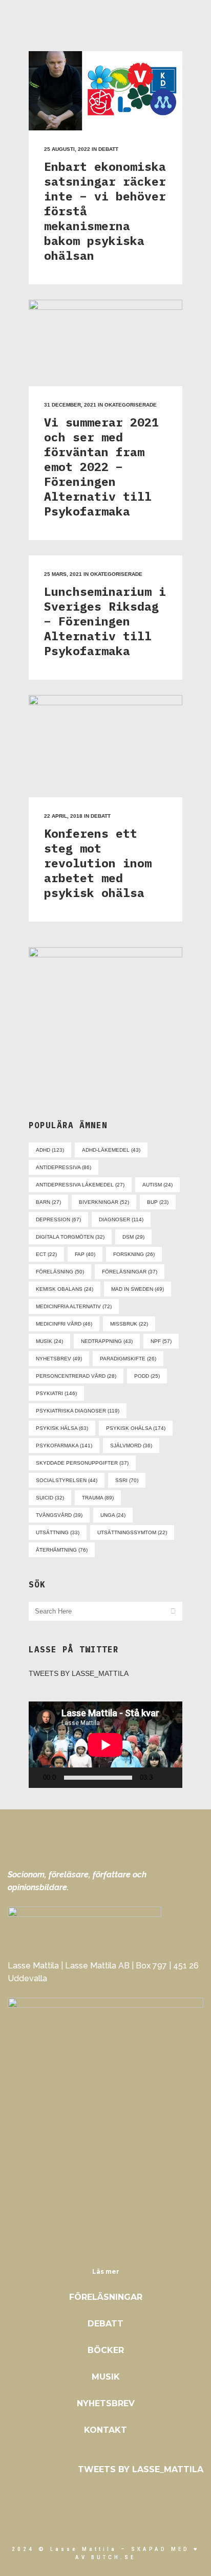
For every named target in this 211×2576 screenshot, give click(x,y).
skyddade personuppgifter (82, 1463)
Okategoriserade (131, 405)
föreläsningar (130, 1272)
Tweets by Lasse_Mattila (79, 1673)
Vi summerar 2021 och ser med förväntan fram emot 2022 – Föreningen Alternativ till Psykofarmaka (101, 466)
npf (161, 1341)
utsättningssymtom (132, 1532)
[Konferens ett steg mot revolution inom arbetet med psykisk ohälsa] (105, 746)
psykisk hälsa (62, 1428)
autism (157, 1185)
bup (158, 1202)
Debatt (108, 149)
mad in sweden (138, 1289)
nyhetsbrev (59, 1359)
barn (48, 1202)
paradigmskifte (128, 1359)
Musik (106, 2377)
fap (85, 1254)
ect (46, 1254)
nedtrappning (107, 1341)
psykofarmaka (64, 1446)
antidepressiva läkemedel (80, 1185)
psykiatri (56, 1393)
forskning (134, 1254)
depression (58, 1219)
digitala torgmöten (70, 1237)
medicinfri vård (64, 1324)
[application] (105, 1745)
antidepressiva (64, 1167)
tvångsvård (59, 1515)
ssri (127, 1480)
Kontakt (105, 2430)
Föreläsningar (106, 2297)
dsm (133, 1237)
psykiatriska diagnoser (78, 1411)
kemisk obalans (65, 1289)
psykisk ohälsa (136, 1428)
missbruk (129, 1324)
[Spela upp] (39, 1778)
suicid (50, 1498)
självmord (131, 1446)
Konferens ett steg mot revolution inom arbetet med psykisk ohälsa (98, 863)
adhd (50, 1150)
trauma (98, 1498)
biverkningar (104, 1202)
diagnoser (121, 1219)
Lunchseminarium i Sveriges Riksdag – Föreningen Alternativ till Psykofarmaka (105, 621)
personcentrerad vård (76, 1376)
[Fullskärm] (179, 1778)
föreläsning (60, 1272)
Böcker (106, 2350)
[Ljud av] (163, 1778)
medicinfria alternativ (74, 1306)
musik (49, 1341)
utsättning (58, 1532)
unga (113, 1515)
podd (147, 1376)
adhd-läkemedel (111, 1150)
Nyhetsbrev (106, 2403)
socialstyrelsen (67, 1480)
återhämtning (62, 1550)
